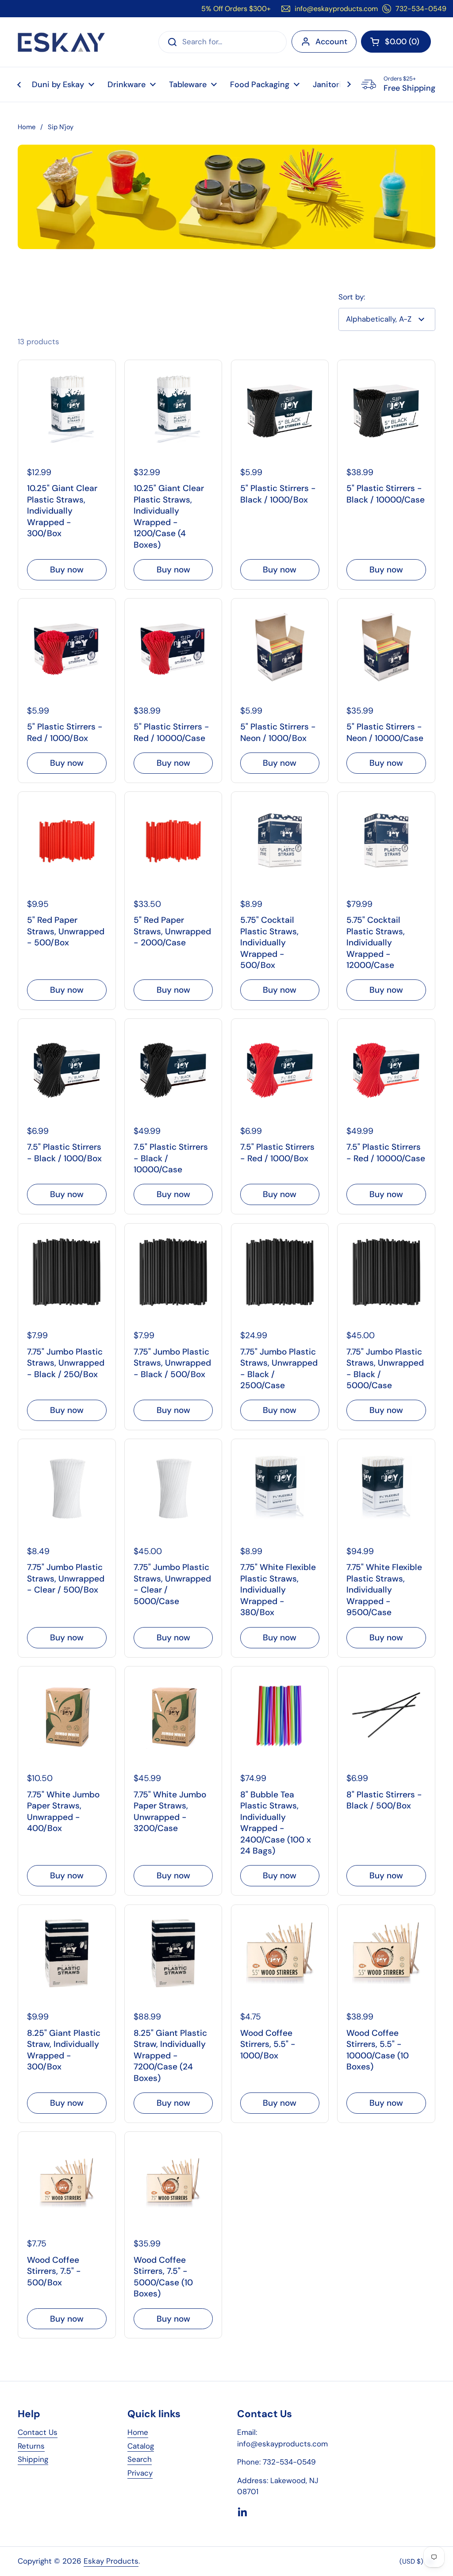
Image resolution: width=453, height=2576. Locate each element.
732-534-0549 (421, 9)
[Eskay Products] (61, 42)
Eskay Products (111, 2561)
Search (140, 2459)
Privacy (140, 2473)
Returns (31, 2446)
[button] (396, 42)
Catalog (141, 2446)
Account (331, 42)
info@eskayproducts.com (336, 9)
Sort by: (352, 297)
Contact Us (38, 2432)
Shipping (33, 2459)
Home (27, 127)
